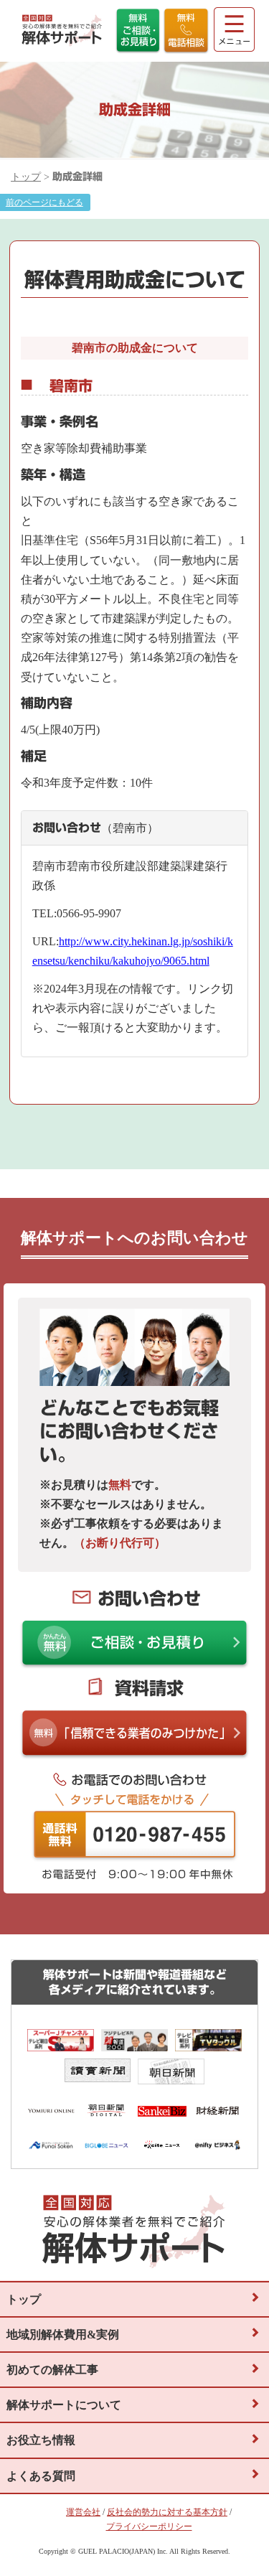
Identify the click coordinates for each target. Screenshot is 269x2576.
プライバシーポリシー (149, 2526)
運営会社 (83, 2512)
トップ (26, 177)
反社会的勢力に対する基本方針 (167, 2512)
